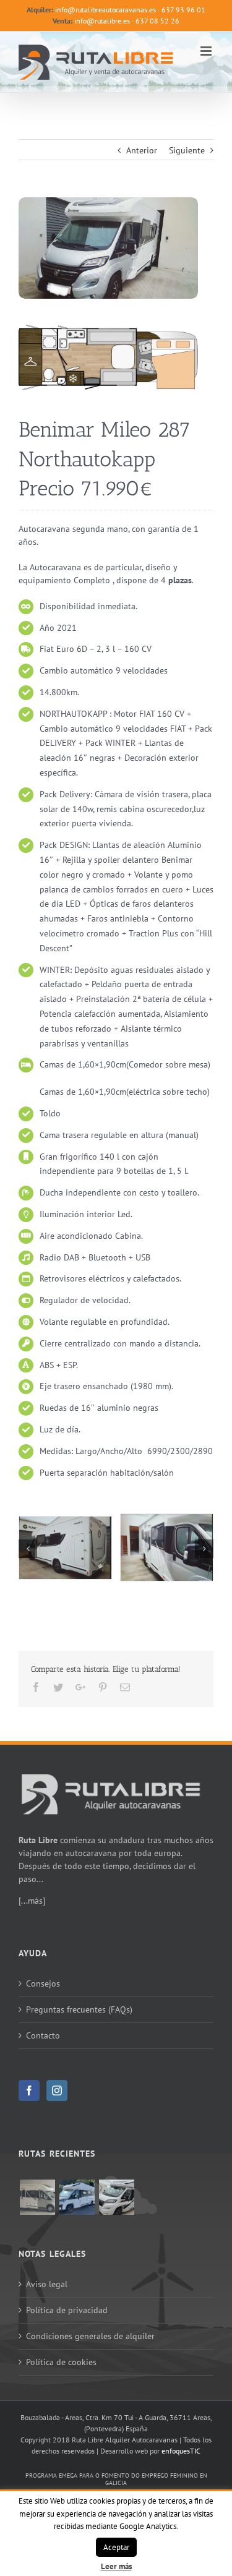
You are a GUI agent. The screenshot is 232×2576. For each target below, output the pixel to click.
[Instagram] (57, 2090)
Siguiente (187, 150)
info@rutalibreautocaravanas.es (105, 10)
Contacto (43, 2035)
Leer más (116, 2566)
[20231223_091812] (167, 1547)
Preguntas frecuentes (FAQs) (79, 2009)
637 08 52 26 (157, 21)
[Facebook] (29, 2090)
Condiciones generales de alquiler (90, 2336)
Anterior (142, 150)
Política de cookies (61, 2362)
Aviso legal (47, 2284)
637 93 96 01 (183, 10)
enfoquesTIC (181, 2451)
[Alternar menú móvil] (207, 51)
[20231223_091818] (65, 1547)
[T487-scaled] (108, 331)
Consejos (43, 1983)
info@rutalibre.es (102, 21)
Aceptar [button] (116, 2547)
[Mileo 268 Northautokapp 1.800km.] (77, 2197)
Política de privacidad (67, 2310)
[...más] (32, 1901)
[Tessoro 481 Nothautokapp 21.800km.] (37, 2197)
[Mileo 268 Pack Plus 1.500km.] (116, 2197)
